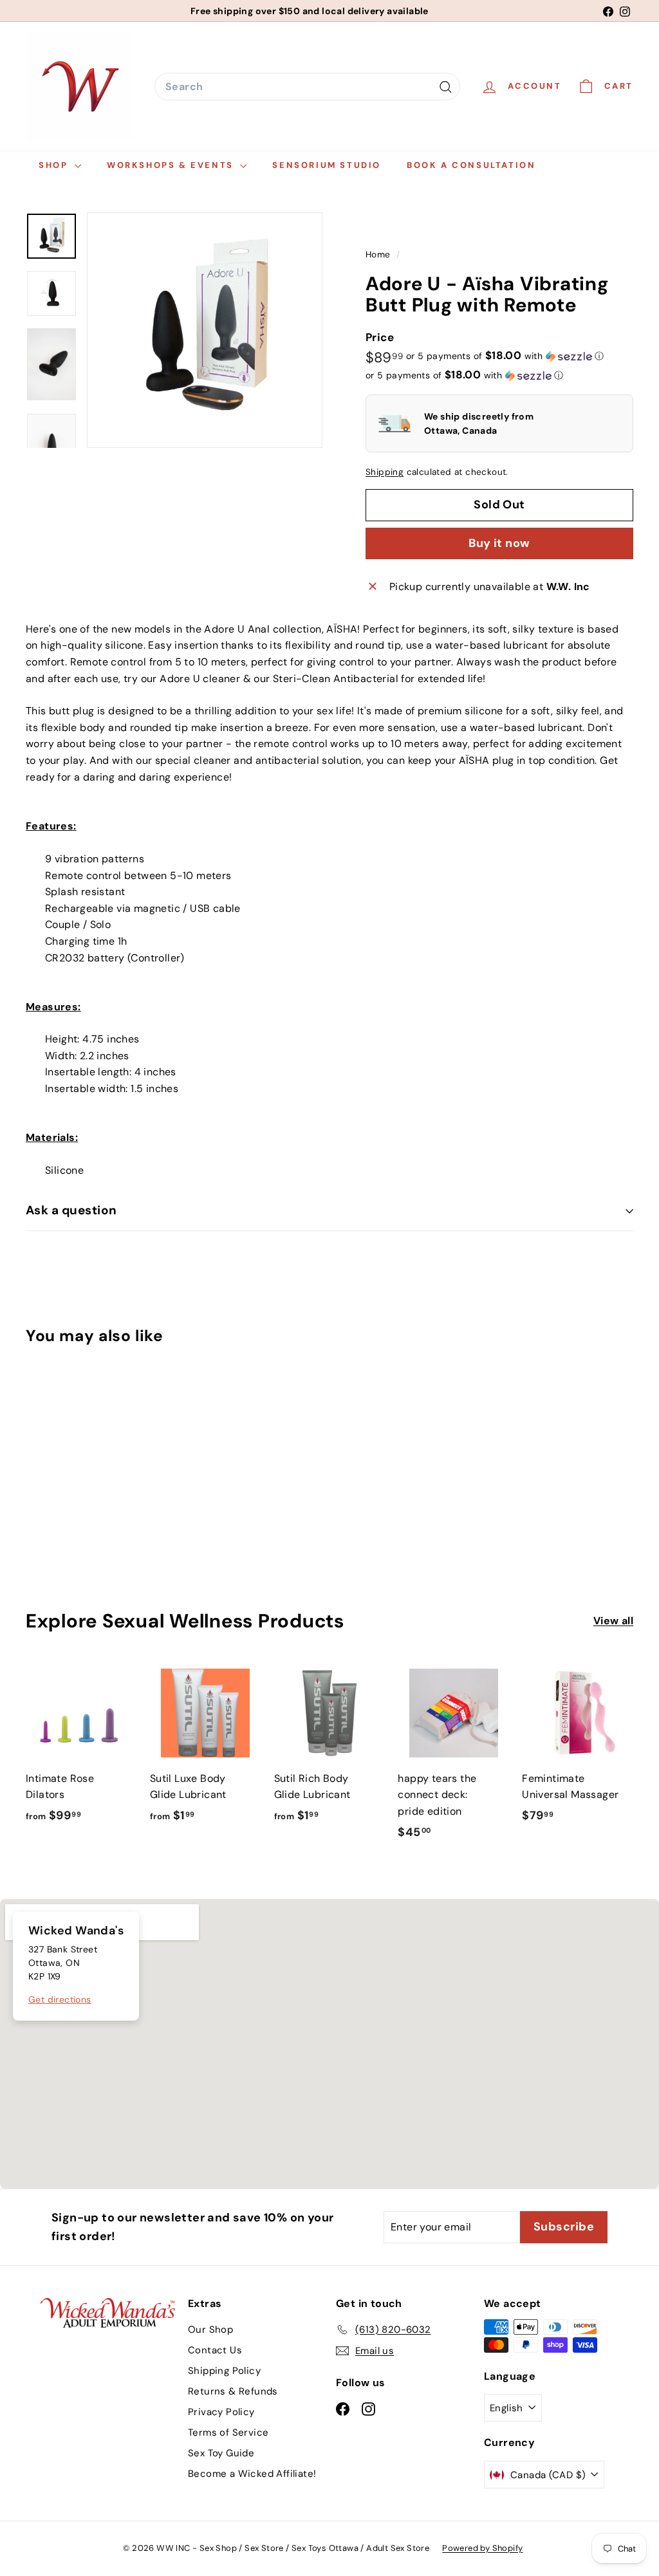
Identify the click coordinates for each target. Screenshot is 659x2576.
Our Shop (210, 2330)
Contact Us (215, 2350)
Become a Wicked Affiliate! (252, 2474)
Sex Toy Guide (221, 2453)
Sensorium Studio (327, 165)
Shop (55, 165)
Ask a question (71, 1210)
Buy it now (499, 543)
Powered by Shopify (482, 2548)
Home (379, 255)
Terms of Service (228, 2432)
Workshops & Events (172, 165)
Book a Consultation (471, 165)
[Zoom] (205, 330)
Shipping (385, 472)
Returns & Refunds (233, 2391)
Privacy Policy (221, 2412)
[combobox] (307, 87)
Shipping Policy (224, 2371)
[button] (505, 356)
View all (613, 1621)
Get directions (60, 1999)
